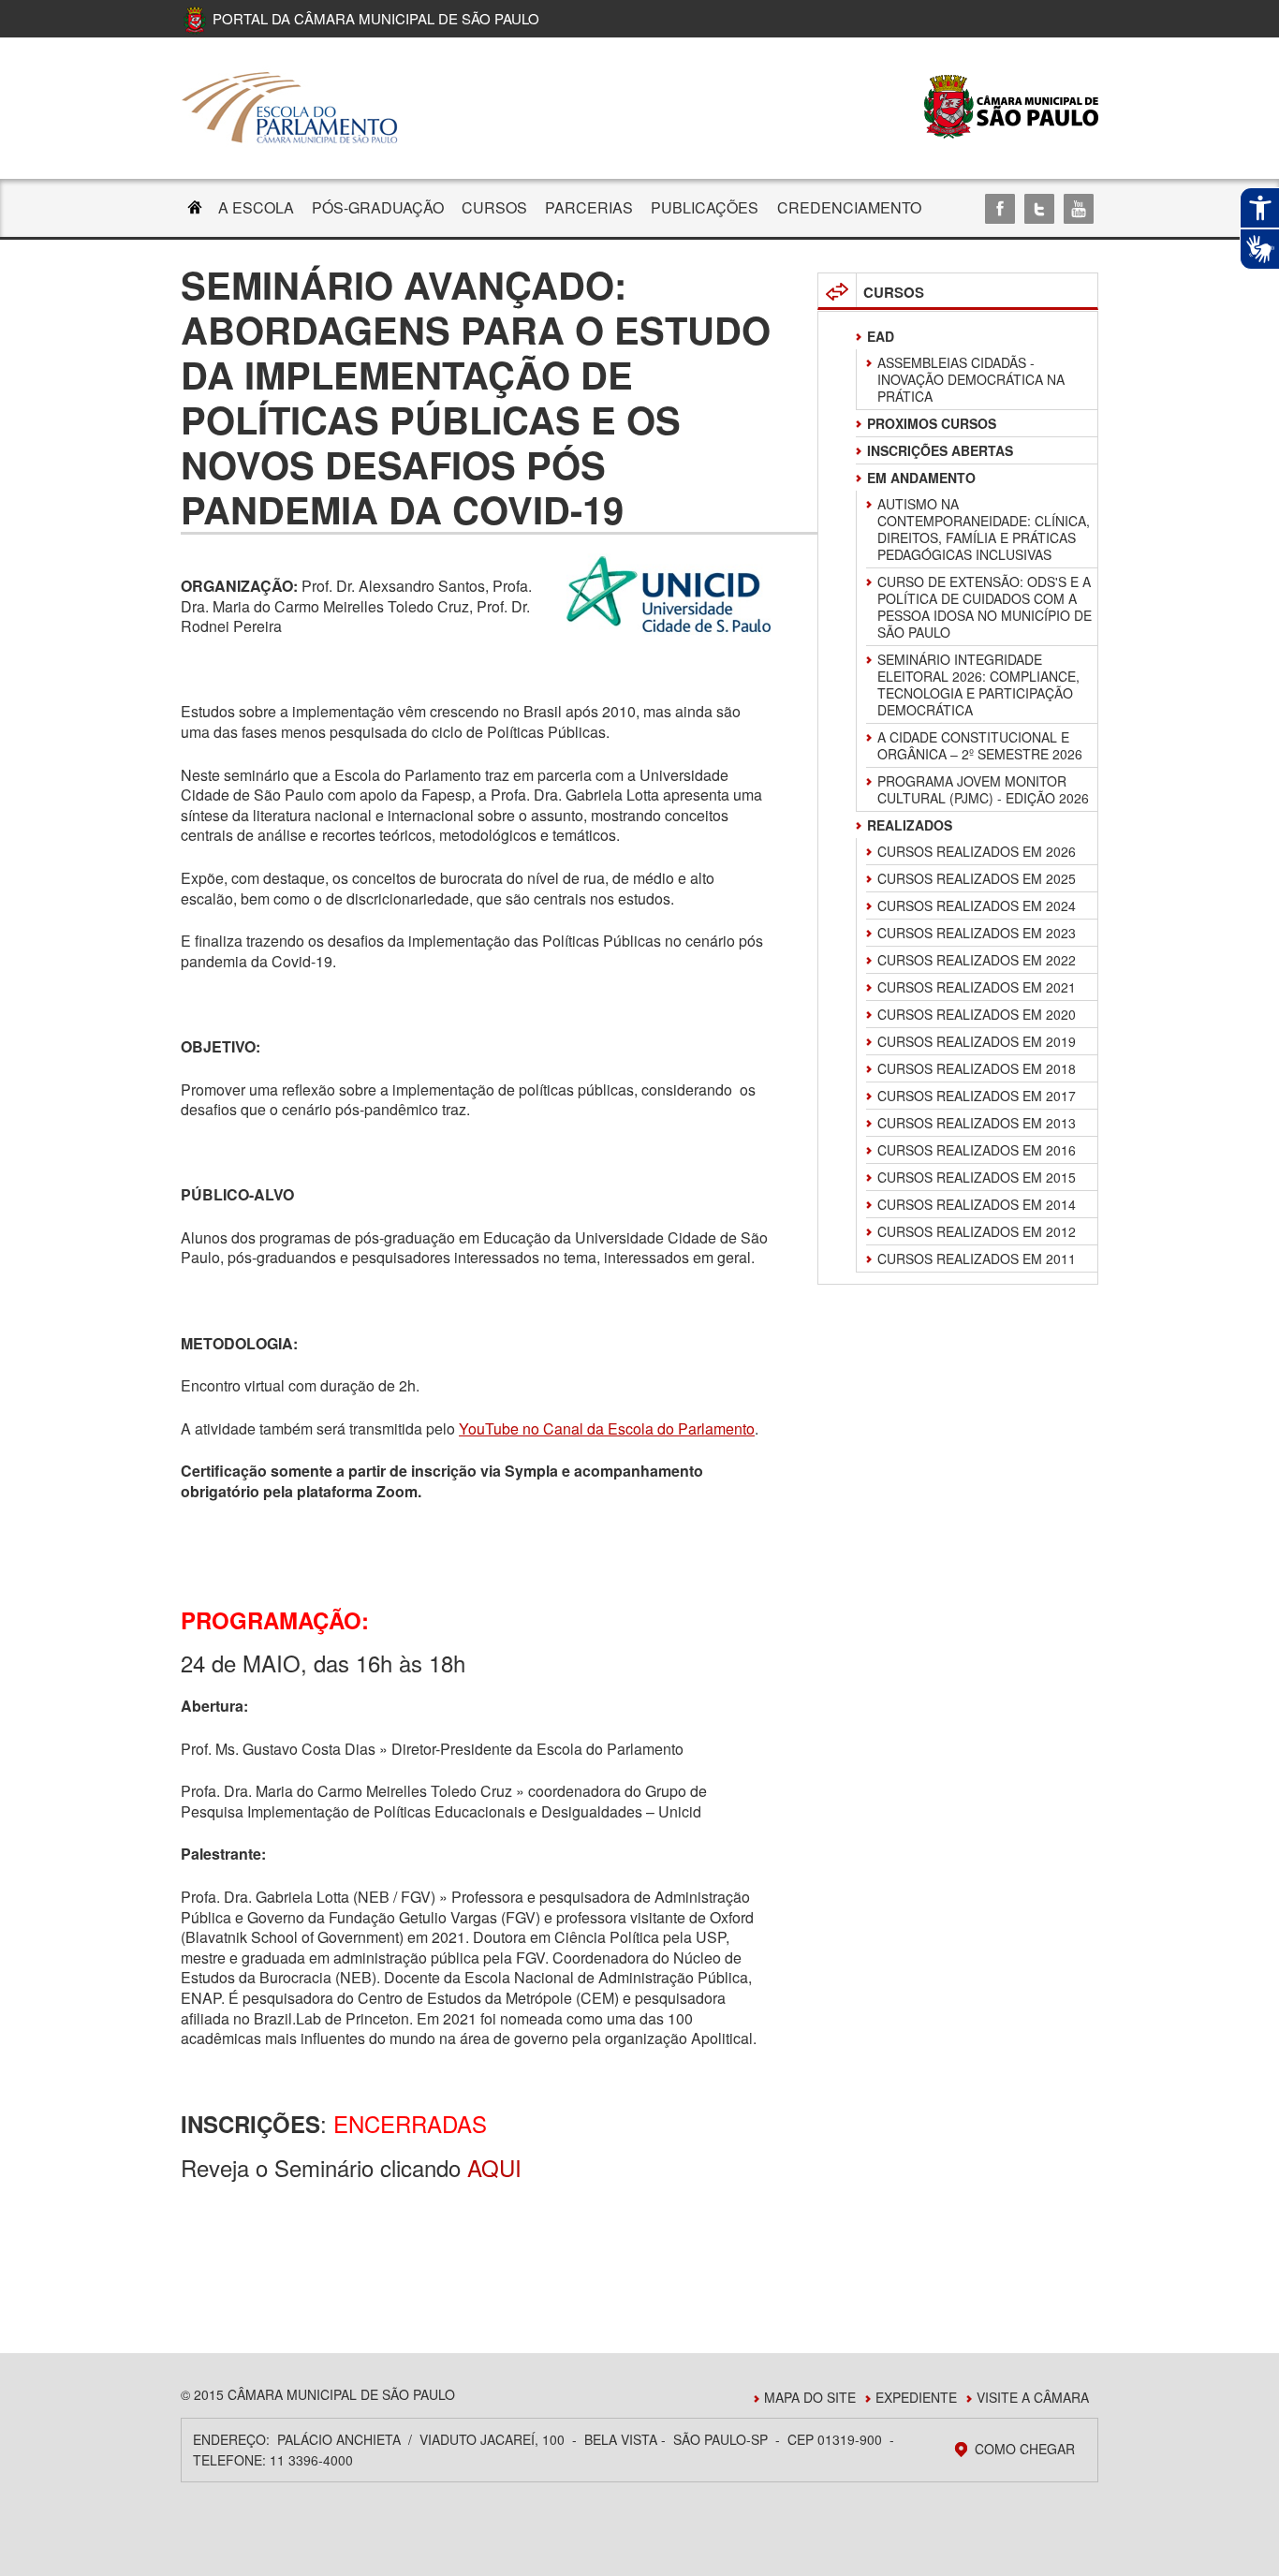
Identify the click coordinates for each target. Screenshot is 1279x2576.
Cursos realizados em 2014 (977, 1204)
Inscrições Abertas (940, 450)
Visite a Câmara (1033, 2397)
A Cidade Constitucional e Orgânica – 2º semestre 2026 (980, 745)
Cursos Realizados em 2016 (977, 1150)
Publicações (705, 207)
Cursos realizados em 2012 (977, 1231)
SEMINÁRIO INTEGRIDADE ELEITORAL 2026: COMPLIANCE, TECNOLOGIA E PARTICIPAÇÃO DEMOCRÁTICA (978, 684)
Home (195, 209)
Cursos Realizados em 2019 (977, 1041)
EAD (881, 336)
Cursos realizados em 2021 (977, 987)
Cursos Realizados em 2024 (977, 905)
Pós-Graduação (378, 207)
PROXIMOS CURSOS (932, 423)
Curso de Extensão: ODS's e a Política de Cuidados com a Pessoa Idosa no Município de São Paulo (985, 607)
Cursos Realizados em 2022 (977, 960)
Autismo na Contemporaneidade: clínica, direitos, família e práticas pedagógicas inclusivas (984, 529)
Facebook (1000, 209)
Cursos (494, 207)
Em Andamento (921, 478)
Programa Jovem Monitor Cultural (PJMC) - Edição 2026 (983, 789)
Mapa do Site (810, 2397)
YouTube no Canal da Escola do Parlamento (607, 1428)
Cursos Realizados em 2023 (977, 933)
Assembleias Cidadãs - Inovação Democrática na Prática (971, 379)
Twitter (1039, 209)
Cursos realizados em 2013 (977, 1123)
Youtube (1079, 209)
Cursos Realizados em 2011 (977, 1259)
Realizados (910, 825)
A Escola (256, 207)
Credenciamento (849, 207)
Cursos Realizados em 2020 (977, 1014)
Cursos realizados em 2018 (977, 1068)
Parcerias (589, 207)
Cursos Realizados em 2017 (977, 1096)
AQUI (494, 2167)
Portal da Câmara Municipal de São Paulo (376, 18)
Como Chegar (1025, 2449)
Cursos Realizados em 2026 (977, 851)
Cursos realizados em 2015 (977, 1177)
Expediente (916, 2397)
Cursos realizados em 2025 (977, 878)
